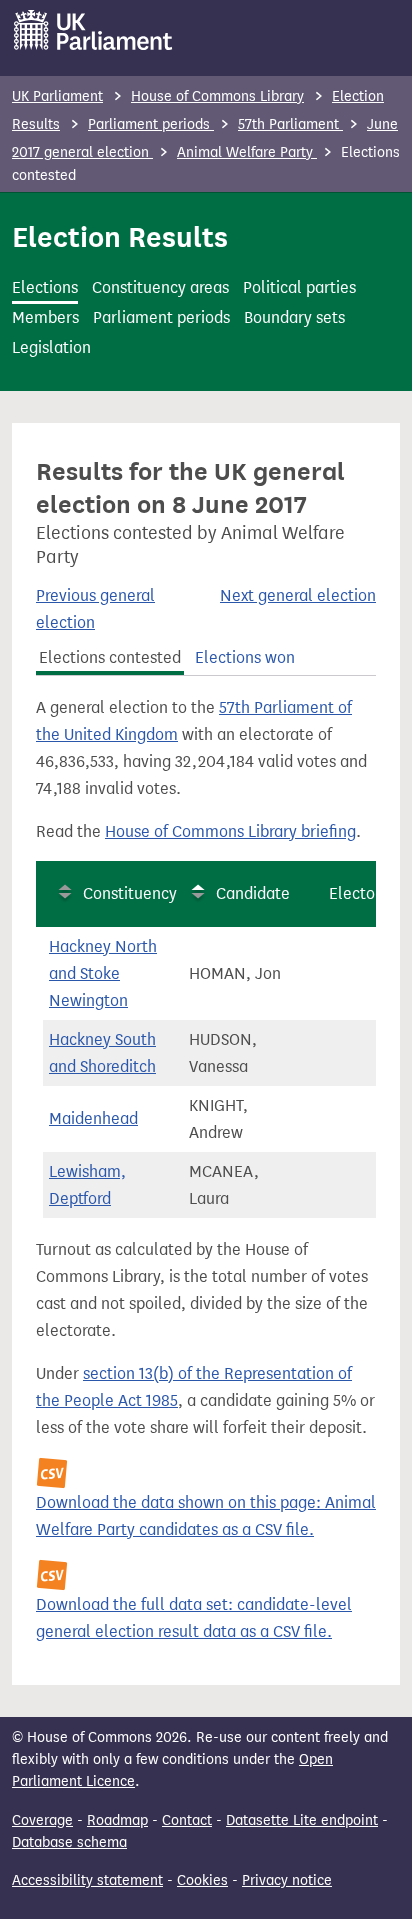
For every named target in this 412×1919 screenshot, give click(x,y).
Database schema (69, 1842)
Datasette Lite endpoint (302, 1820)
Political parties (299, 287)
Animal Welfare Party (247, 152)
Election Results (120, 237)
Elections (45, 287)
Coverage (42, 1820)
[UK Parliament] (93, 30)
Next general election (298, 595)
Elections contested (110, 657)
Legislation (51, 347)
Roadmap (117, 1820)
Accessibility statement (87, 1880)
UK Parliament (57, 96)
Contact (187, 1820)
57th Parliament (290, 124)
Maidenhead (93, 1118)
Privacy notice (287, 1880)
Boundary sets (294, 317)
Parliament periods (151, 124)
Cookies (202, 1880)
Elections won (245, 657)
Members (45, 317)
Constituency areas (160, 287)
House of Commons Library (217, 96)
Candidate (253, 893)
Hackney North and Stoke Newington (103, 973)
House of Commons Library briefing (230, 831)
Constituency (130, 893)
